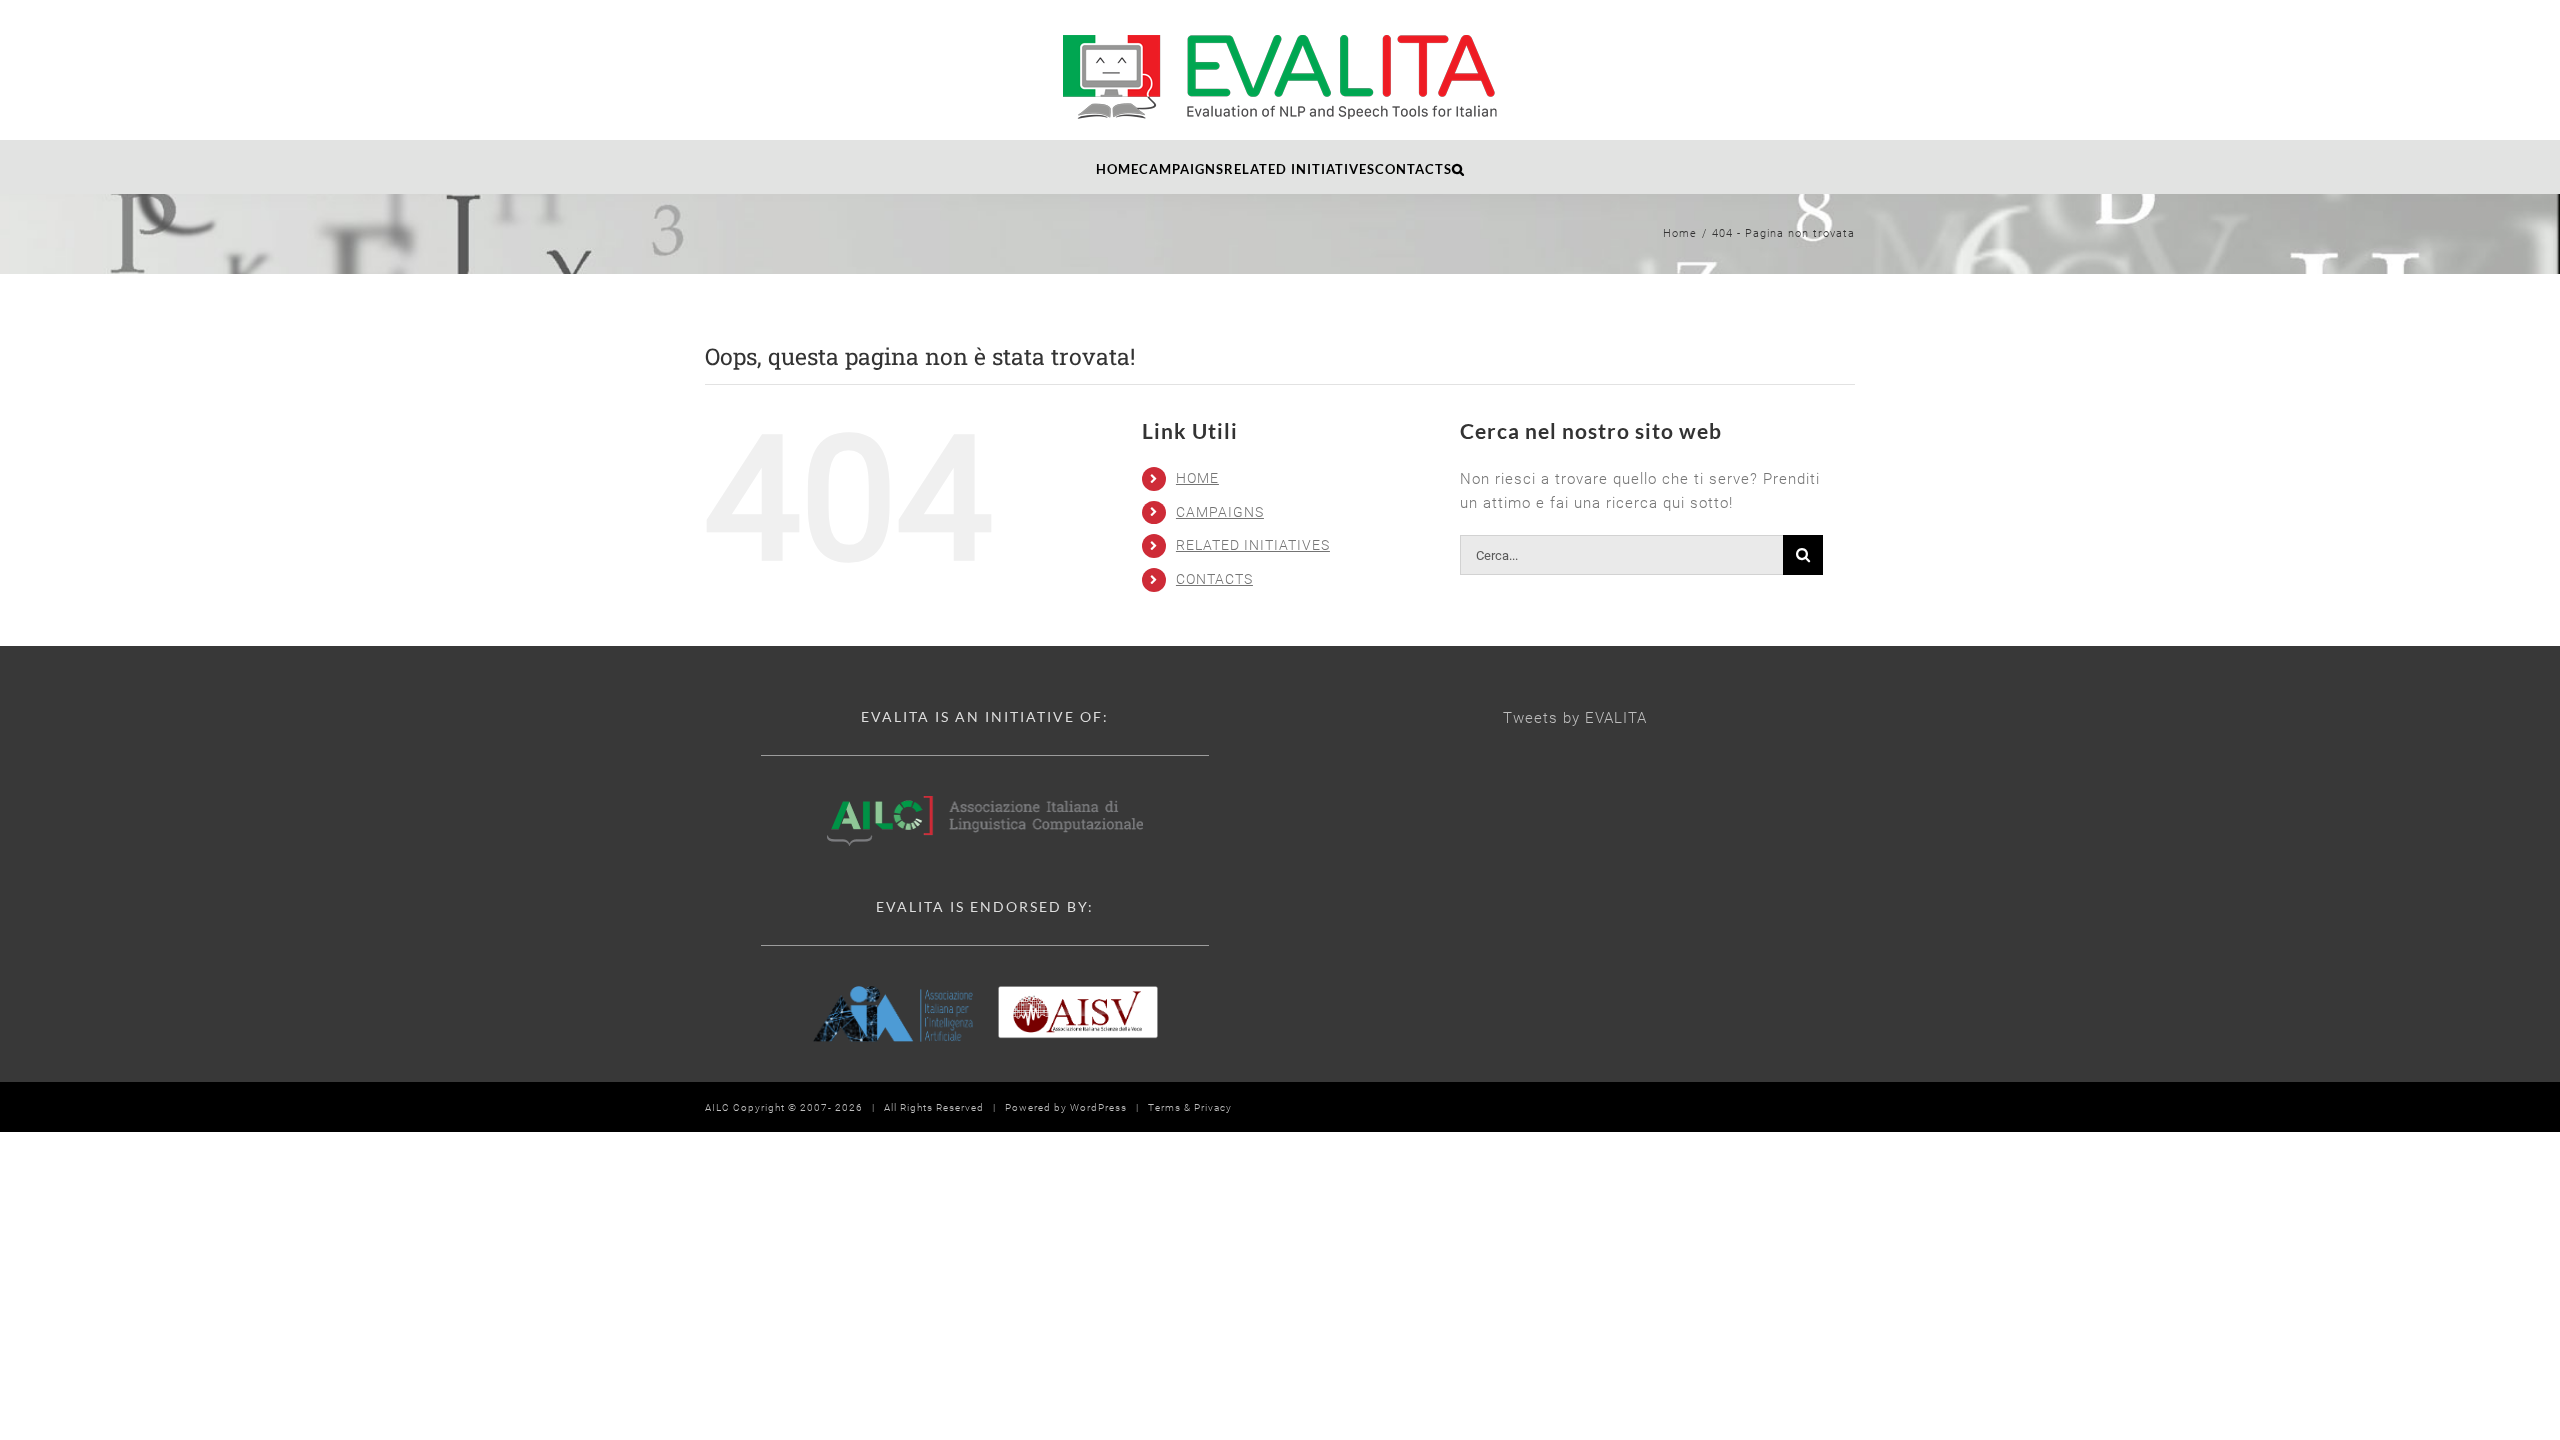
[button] (1458, 167)
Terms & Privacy (1190, 1107)
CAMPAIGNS (1220, 512)
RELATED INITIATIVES (1253, 545)
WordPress (1098, 1107)
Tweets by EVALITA (1575, 718)
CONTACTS (1214, 579)
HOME (1197, 478)
